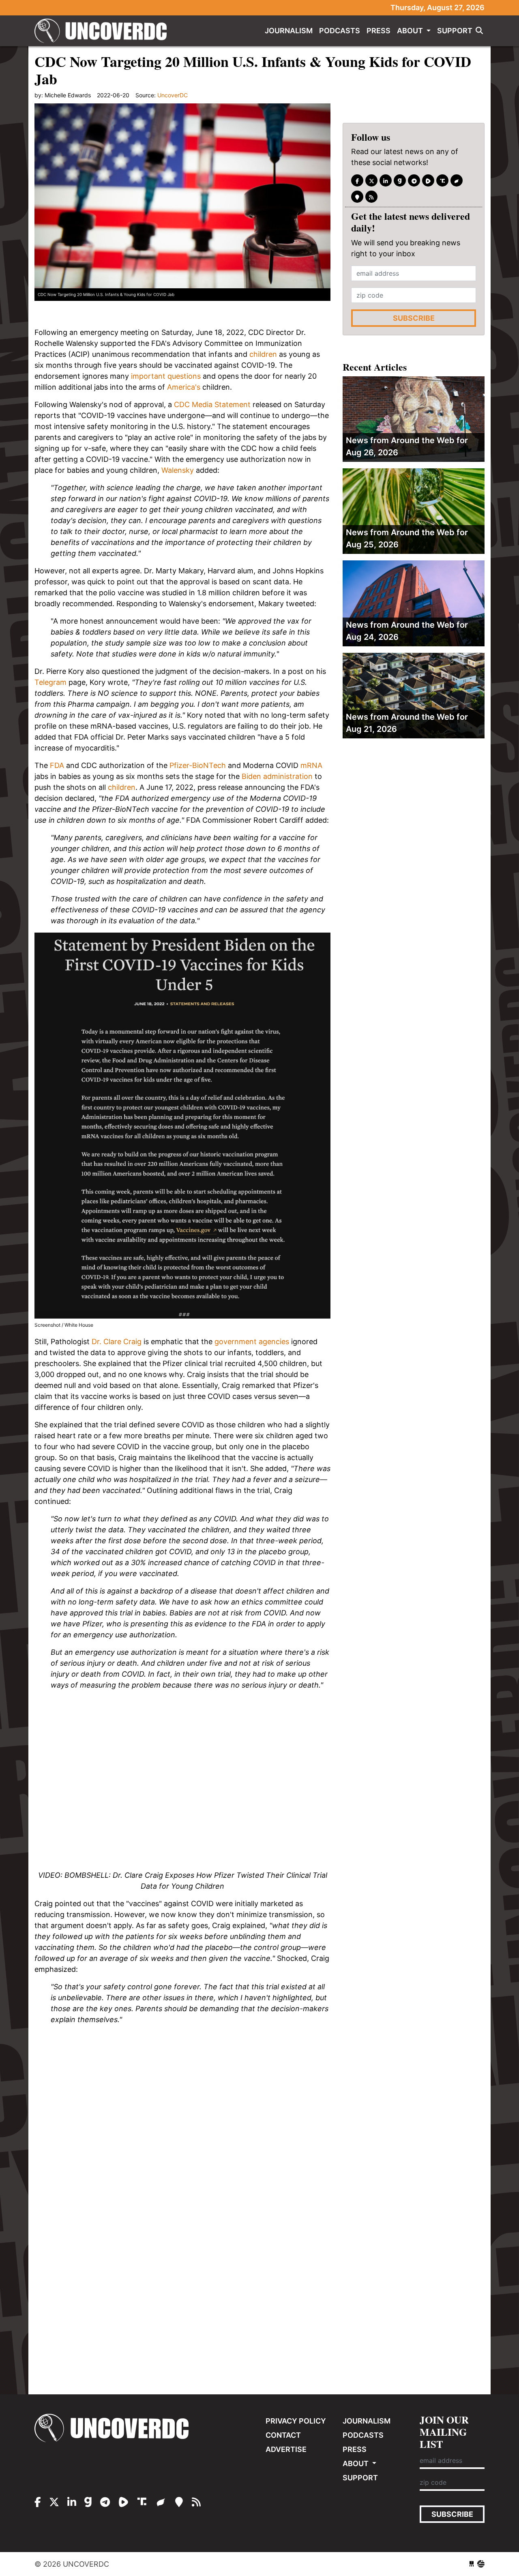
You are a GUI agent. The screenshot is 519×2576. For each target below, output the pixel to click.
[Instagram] (386, 181)
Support (455, 31)
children (263, 354)
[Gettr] (457, 181)
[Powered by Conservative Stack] (481, 2564)
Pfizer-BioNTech (198, 765)
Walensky (178, 470)
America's (184, 387)
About (411, 31)
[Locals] (357, 197)
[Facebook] (357, 181)
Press (379, 31)
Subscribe (414, 319)
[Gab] (400, 181)
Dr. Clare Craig (117, 1342)
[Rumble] (428, 181)
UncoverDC (103, 31)
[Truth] (442, 181)
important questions (166, 376)
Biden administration (277, 776)
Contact (283, 2435)
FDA (57, 765)
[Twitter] (371, 181)
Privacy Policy (296, 2421)
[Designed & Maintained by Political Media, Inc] (472, 2564)
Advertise (286, 2449)
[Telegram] (414, 181)
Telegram (50, 682)
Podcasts (340, 31)
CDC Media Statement (212, 404)
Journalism (289, 31)
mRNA (311, 765)
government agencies (252, 1342)
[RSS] (371, 197)
